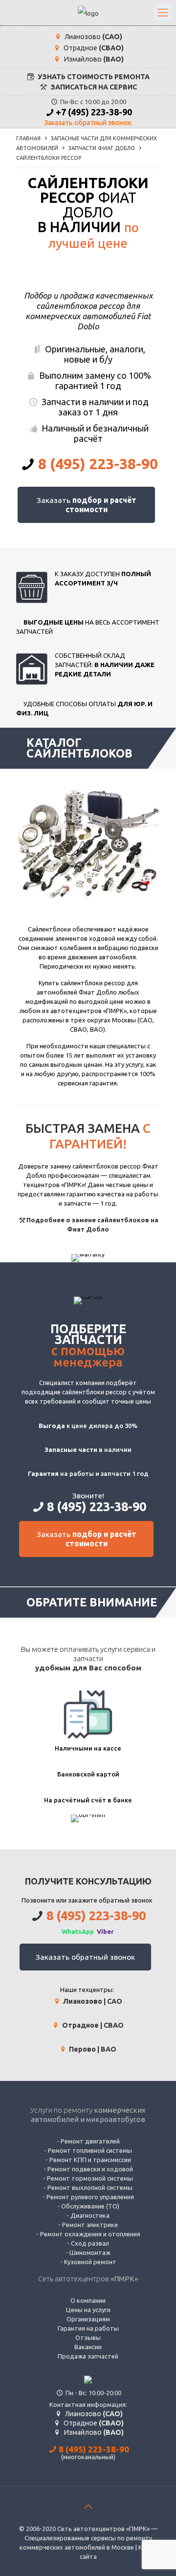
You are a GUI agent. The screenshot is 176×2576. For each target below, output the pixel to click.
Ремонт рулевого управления (90, 2197)
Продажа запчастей (88, 2356)
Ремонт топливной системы (90, 2150)
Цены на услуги (88, 2310)
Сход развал (90, 2243)
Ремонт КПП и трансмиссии (90, 2160)
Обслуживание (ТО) (90, 2206)
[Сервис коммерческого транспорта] (88, 13)
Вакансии (88, 2347)
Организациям (88, 2319)
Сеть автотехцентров (88, 2279)
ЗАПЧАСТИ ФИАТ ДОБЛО (102, 148)
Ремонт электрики (90, 2225)
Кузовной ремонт (90, 2262)
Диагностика (90, 2215)
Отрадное (93, 48)
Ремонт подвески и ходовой (90, 2169)
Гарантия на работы (88, 2328)
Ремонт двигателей (90, 2141)
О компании (88, 2300)
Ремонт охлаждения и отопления (90, 2234)
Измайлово (93, 59)
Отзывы (88, 2338)
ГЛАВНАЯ (28, 138)
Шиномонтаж (90, 2252)
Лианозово (93, 37)
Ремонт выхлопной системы (90, 2187)
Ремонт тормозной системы (90, 2178)
